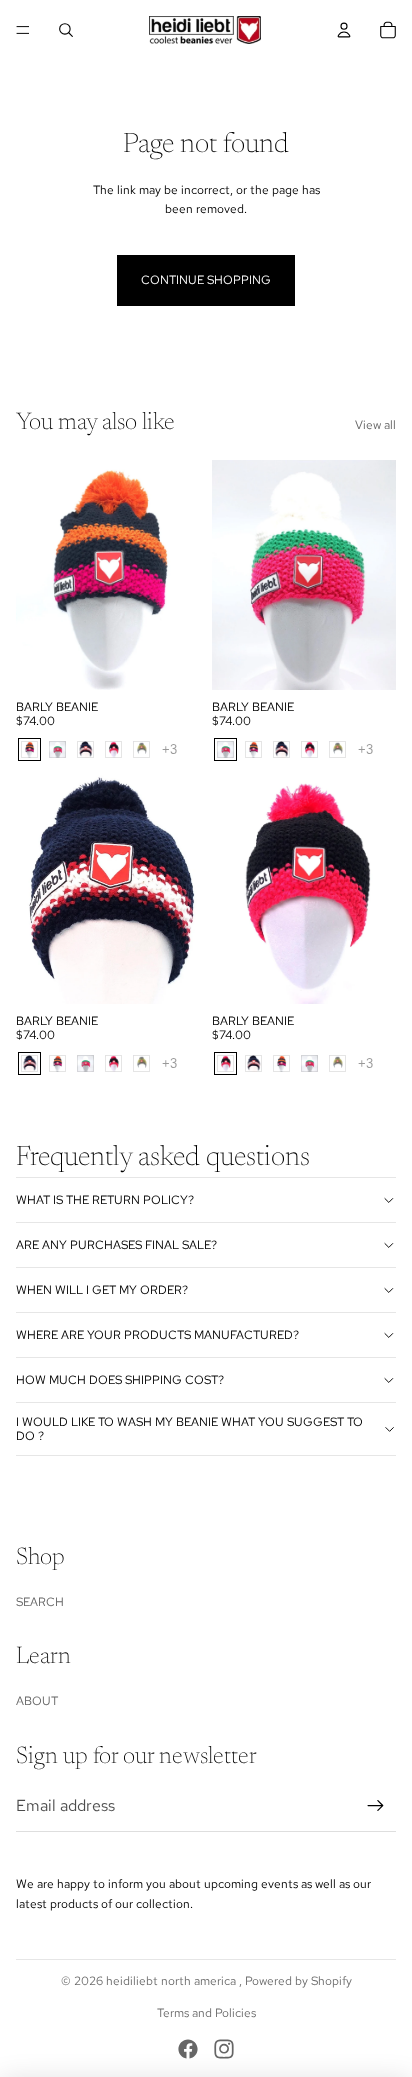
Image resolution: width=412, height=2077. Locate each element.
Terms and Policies (206, 2013)
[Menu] (23, 30)
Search (40, 1602)
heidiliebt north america (172, 1981)
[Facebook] (188, 2049)
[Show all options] (169, 749)
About (37, 1701)
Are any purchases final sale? (116, 1245)
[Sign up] (376, 1806)
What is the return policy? (105, 1200)
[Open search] (66, 30)
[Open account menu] (344, 30)
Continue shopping (206, 280)
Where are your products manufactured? (157, 1335)
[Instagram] (224, 2049)
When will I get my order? (102, 1290)
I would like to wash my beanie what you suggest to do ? (189, 1429)
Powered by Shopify (298, 1981)
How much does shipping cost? (120, 1380)
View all (375, 425)
